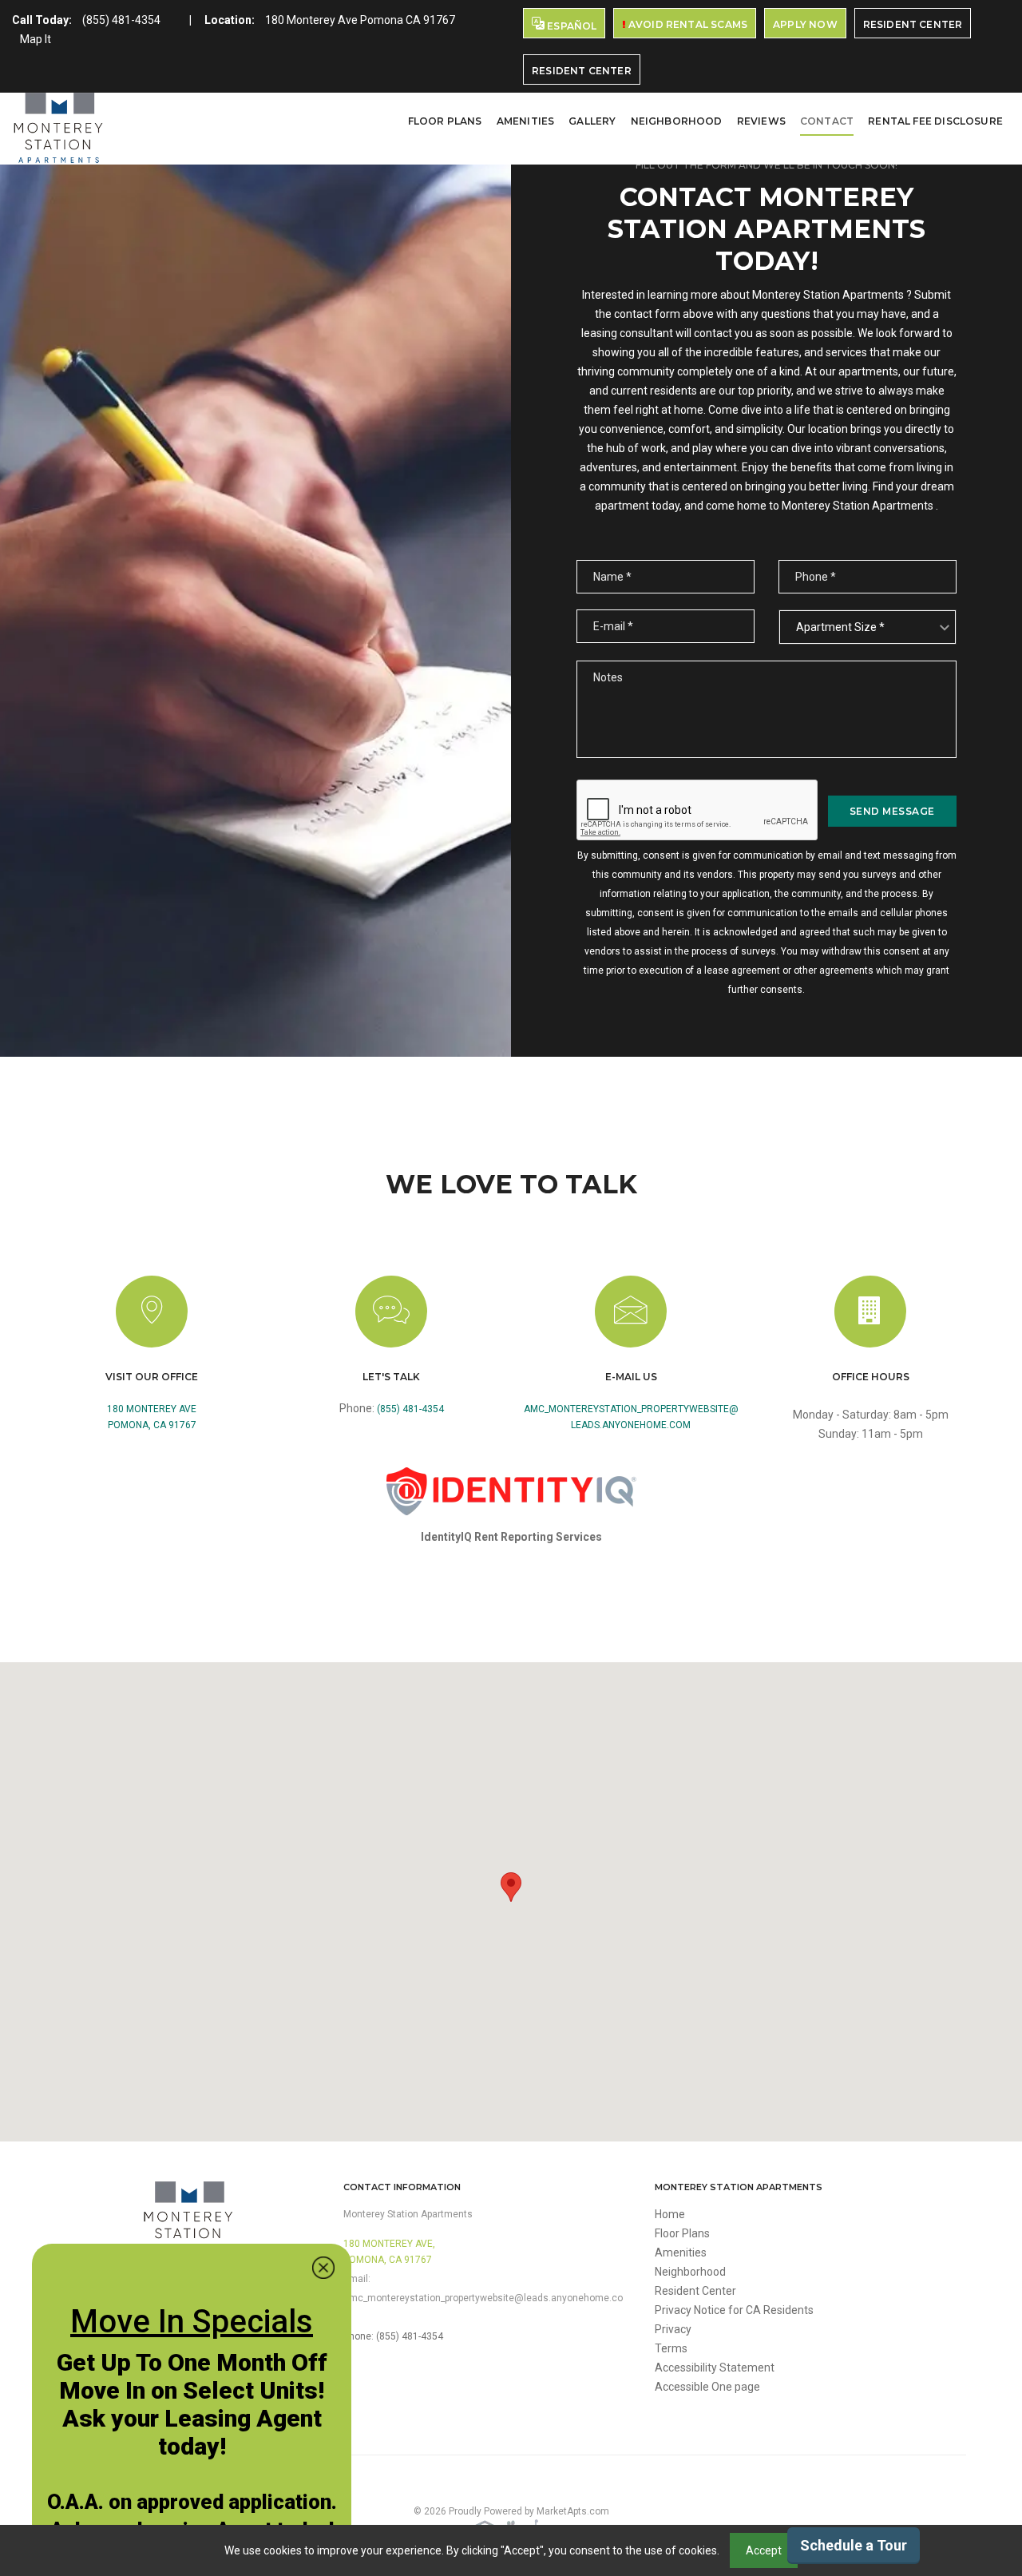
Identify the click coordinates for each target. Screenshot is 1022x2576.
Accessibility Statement (715, 2368)
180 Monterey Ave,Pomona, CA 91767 (389, 2252)
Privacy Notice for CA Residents (734, 2310)
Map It (36, 39)
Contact (827, 121)
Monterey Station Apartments (408, 2214)
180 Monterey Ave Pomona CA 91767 (360, 20)
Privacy (673, 2329)
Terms (671, 2348)
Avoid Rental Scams (687, 24)
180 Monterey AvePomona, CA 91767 (152, 1417)
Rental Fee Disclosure (935, 121)
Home (670, 2214)
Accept (764, 2550)
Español (570, 26)
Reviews (761, 121)
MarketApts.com (573, 2511)
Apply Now (805, 24)
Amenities (526, 121)
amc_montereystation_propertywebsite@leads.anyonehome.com (631, 1417)
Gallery (592, 121)
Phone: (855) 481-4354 (393, 2336)
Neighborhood (677, 121)
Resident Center (913, 24)
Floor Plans (445, 121)
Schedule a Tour (854, 2545)
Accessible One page (707, 2387)
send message (892, 811)
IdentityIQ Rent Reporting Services (511, 1537)
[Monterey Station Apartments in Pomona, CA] (58, 129)
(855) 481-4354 (121, 20)
